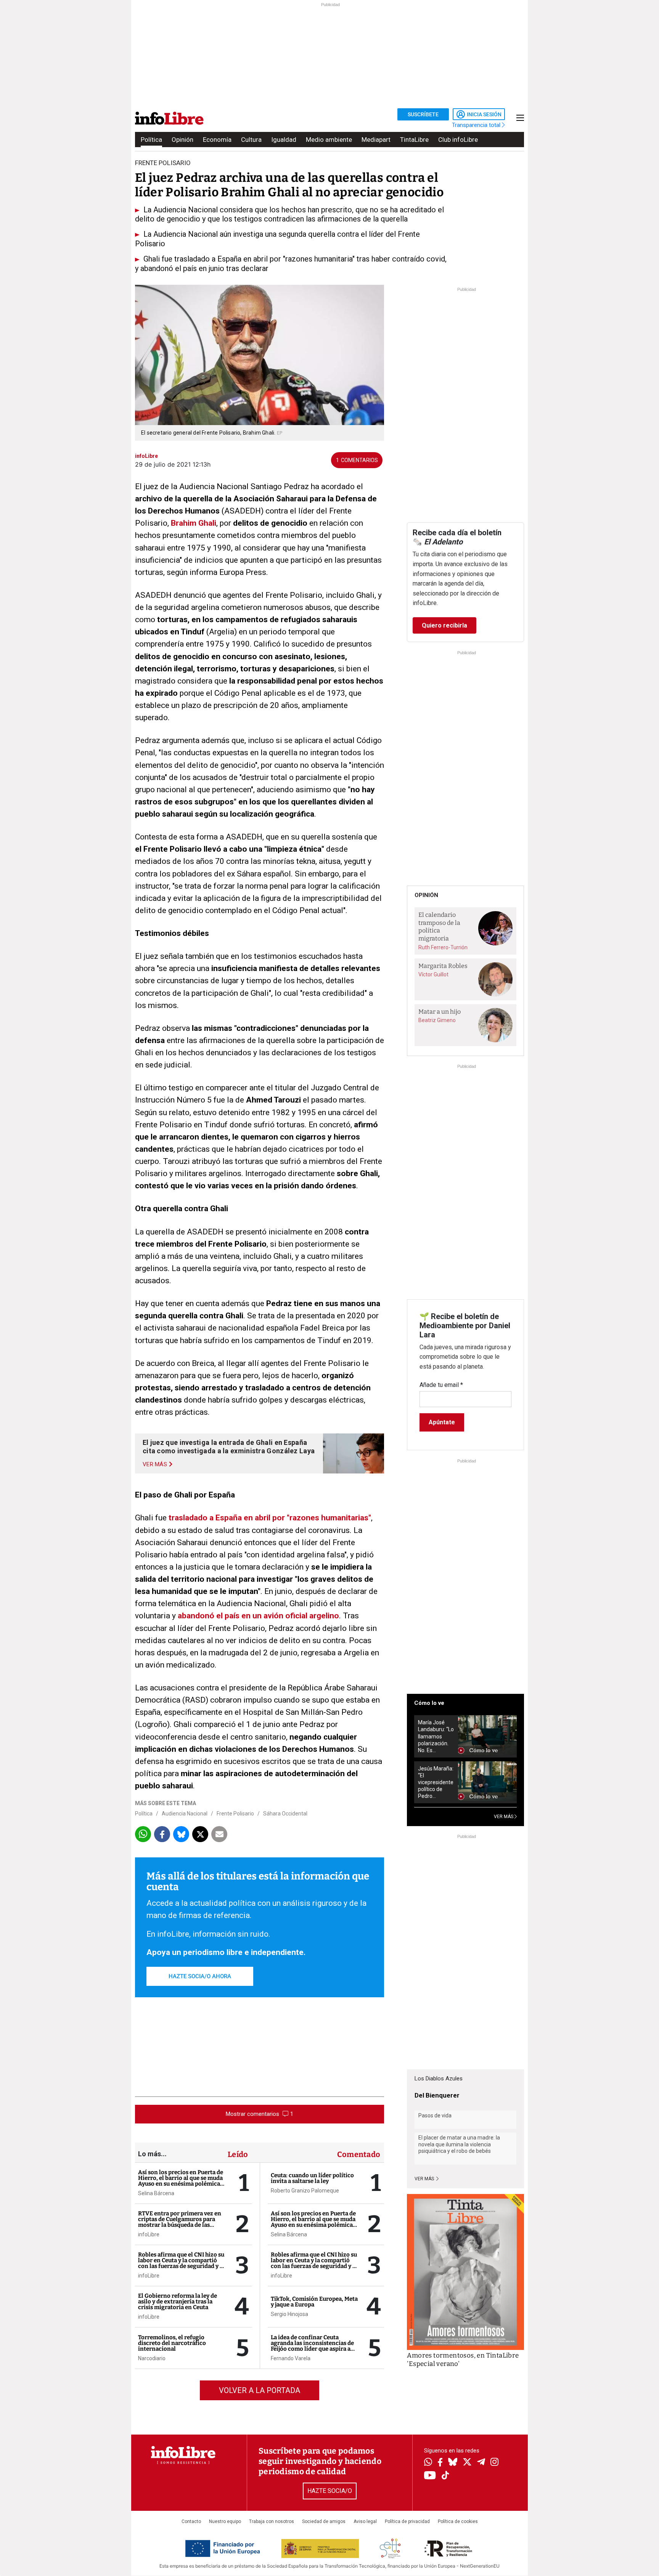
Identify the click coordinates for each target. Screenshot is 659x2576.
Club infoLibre (458, 140)
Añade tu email (441, 1385)
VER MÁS (504, 1817)
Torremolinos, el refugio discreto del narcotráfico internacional (172, 2343)
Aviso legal (365, 2521)
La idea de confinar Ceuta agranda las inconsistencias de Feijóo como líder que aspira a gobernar (312, 2346)
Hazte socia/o (330, 2491)
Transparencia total (477, 125)
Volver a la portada (260, 2390)
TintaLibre (414, 140)
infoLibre (149, 2234)
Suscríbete (423, 114)
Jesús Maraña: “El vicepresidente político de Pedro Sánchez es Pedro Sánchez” (436, 1782)
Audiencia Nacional (185, 1814)
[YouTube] (430, 2476)
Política (151, 140)
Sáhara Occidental (285, 1814)
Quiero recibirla (444, 625)
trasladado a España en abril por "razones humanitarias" (270, 1518)
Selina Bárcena (156, 2193)
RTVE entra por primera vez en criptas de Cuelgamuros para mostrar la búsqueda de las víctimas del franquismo (180, 2222)
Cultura (251, 140)
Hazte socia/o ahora (200, 1976)
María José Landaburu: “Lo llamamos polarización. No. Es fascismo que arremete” (436, 1736)
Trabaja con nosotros (272, 2521)
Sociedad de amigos (324, 2521)
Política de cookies (458, 2521)
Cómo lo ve (429, 1703)
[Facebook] (440, 2463)
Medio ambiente (329, 140)
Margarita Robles (443, 966)
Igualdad (284, 140)
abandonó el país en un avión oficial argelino (258, 1616)
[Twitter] (467, 2463)
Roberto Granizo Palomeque (305, 2191)
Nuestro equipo (225, 2521)
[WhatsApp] (428, 2463)
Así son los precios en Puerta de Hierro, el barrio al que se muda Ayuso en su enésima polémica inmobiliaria (181, 2181)
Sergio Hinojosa (289, 2314)
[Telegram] (481, 2463)
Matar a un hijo (440, 1012)
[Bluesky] (453, 2463)
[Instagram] (494, 2463)
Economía (217, 140)
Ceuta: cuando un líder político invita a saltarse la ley (312, 2178)
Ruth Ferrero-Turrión (443, 947)
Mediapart (376, 140)
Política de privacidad (407, 2521)
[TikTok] (445, 2476)
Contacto (191, 2521)
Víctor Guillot (433, 974)
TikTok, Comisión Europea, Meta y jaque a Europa (314, 2302)
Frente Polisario (235, 1814)
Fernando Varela (291, 2358)
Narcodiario (152, 2358)
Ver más (425, 2179)
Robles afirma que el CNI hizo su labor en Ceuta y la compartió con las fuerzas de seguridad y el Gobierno (181, 2263)
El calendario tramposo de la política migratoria (439, 927)
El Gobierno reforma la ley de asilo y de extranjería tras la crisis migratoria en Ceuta (178, 2302)
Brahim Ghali (194, 523)
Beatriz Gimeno (437, 1020)
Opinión (182, 140)
